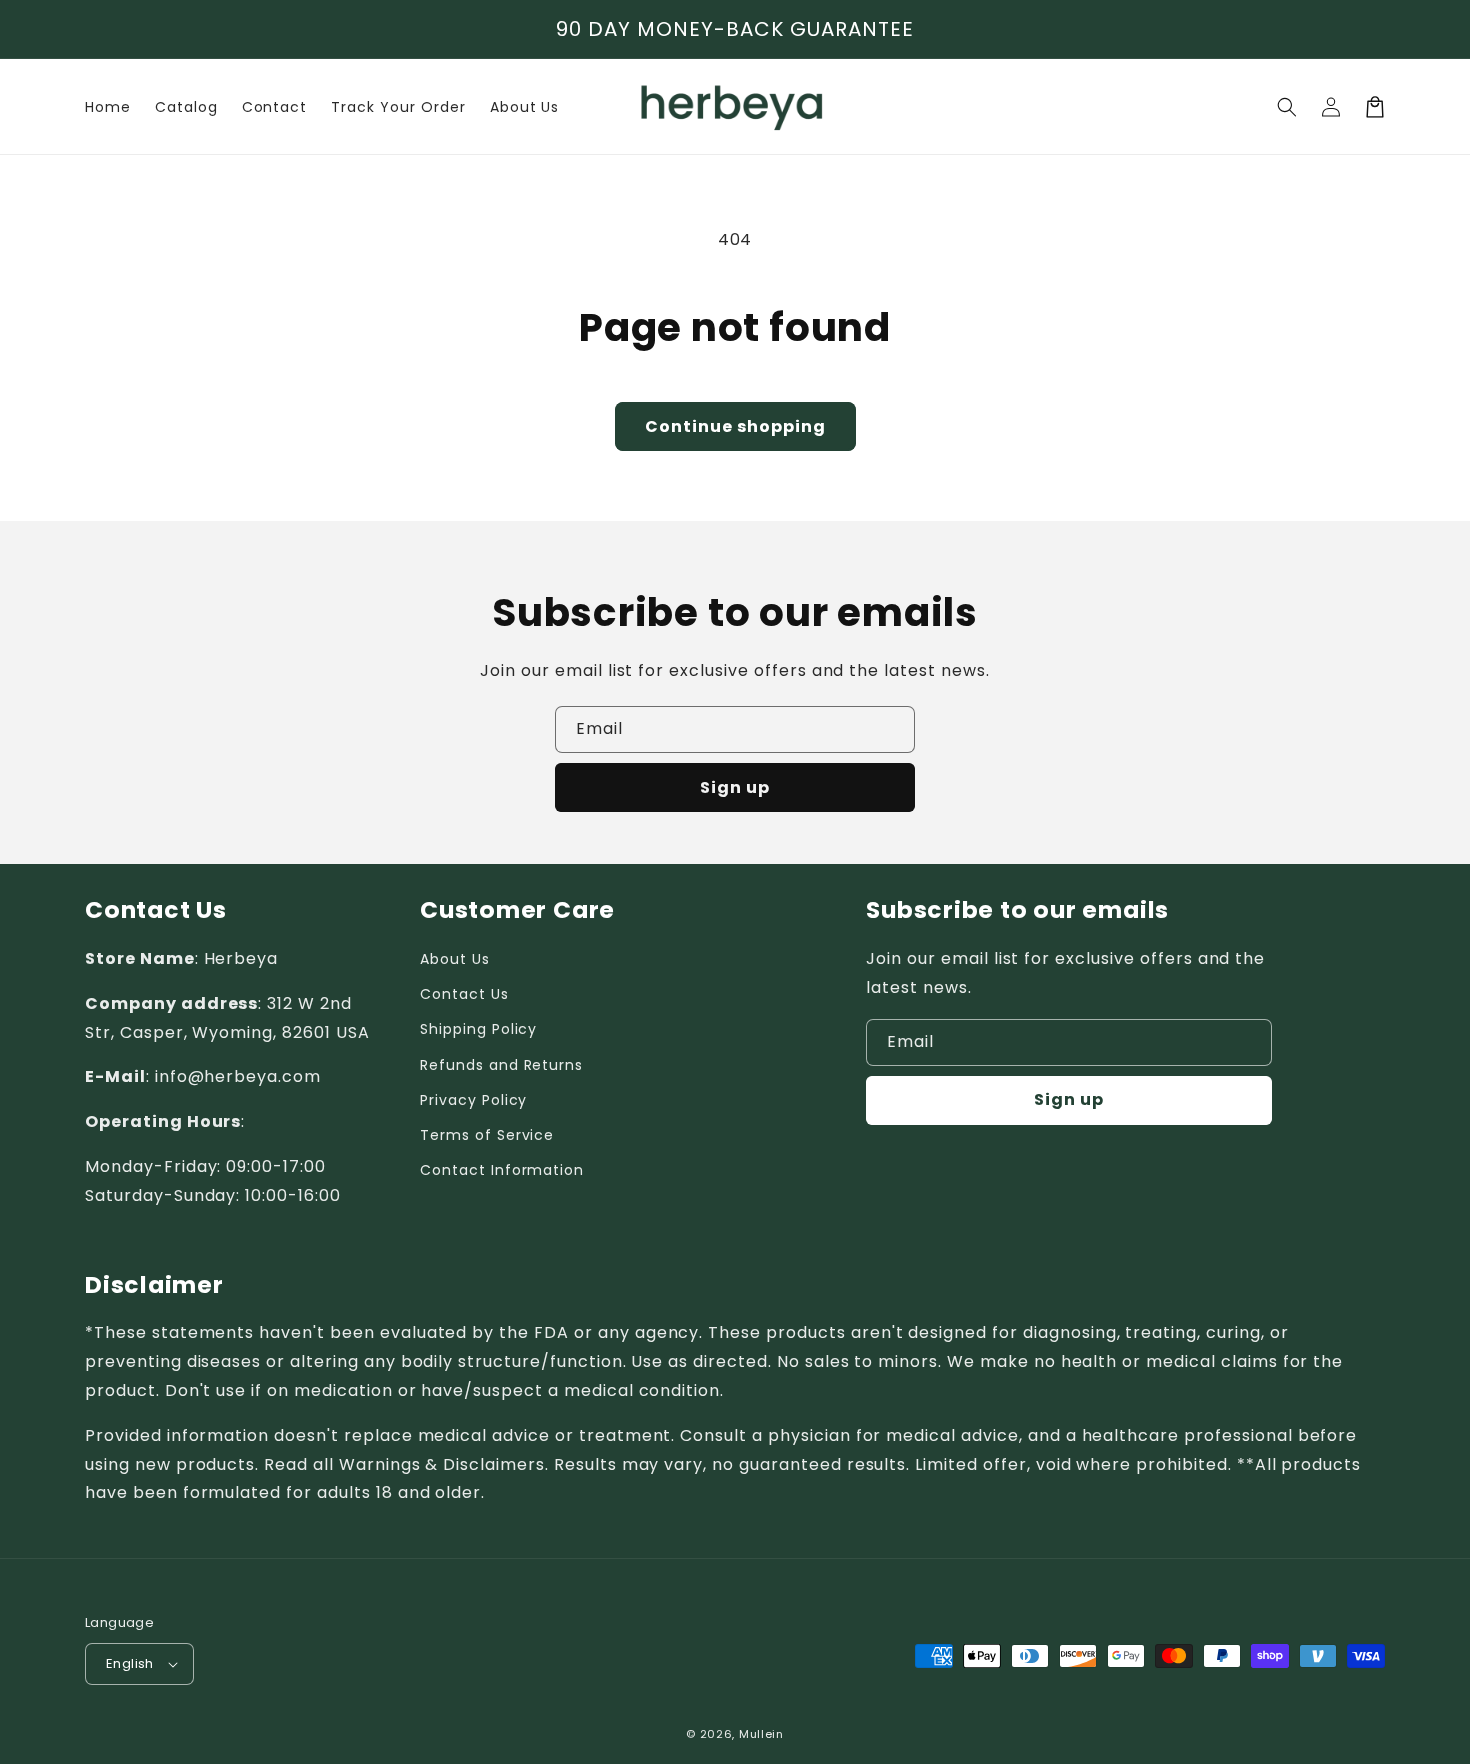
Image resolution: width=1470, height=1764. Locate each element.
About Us (455, 959)
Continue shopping (735, 426)
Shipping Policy (478, 1029)
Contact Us (464, 994)
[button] (1287, 107)
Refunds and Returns (501, 1065)
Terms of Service (487, 1135)
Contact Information (502, 1170)
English (130, 1663)
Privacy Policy (473, 1100)
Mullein (761, 1734)
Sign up (735, 787)
